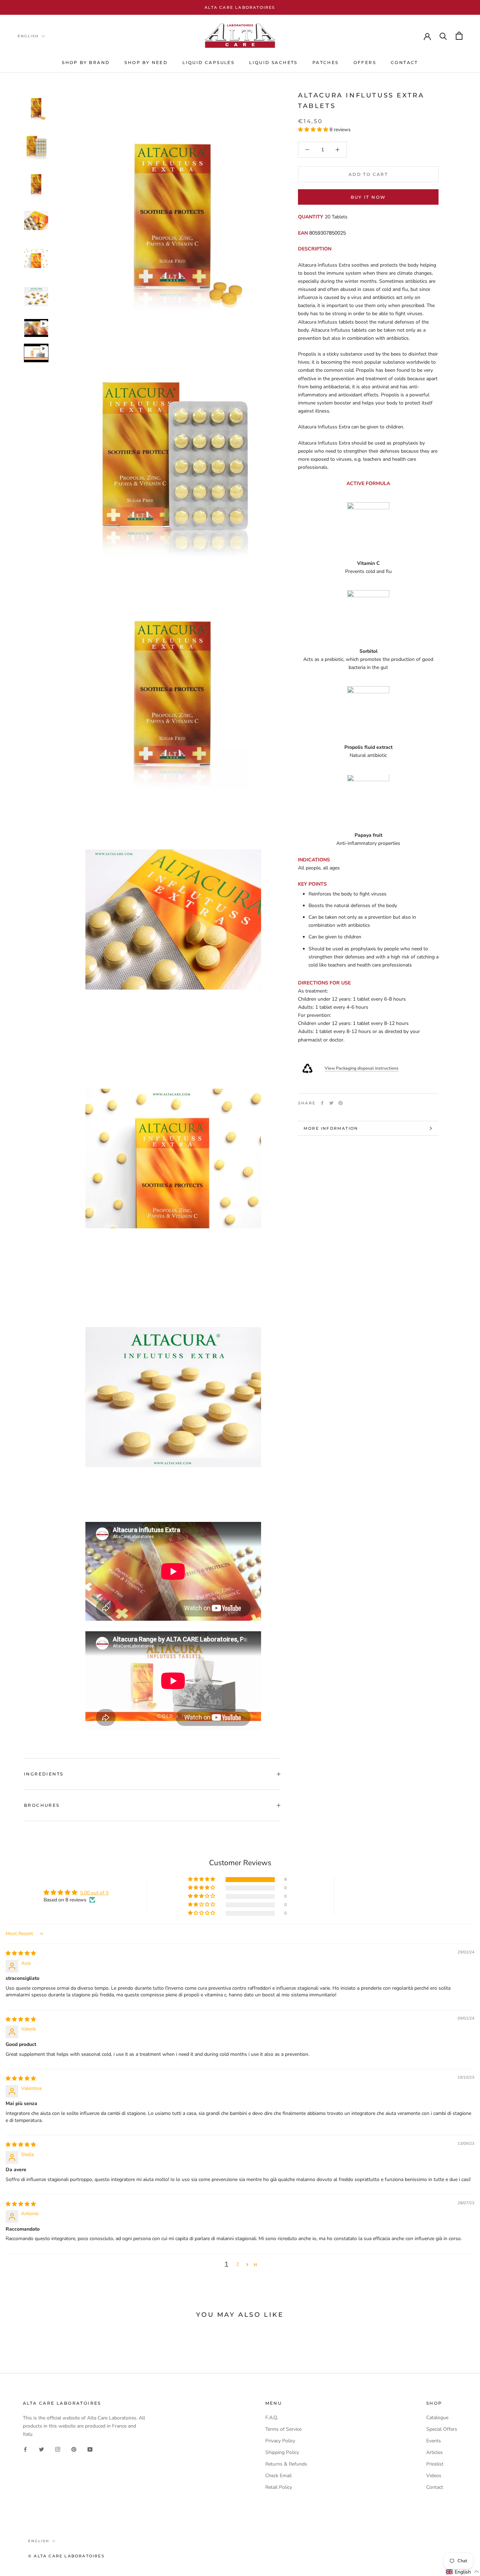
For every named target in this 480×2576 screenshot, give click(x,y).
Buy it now (368, 197)
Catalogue (437, 2418)
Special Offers (442, 2429)
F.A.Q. (272, 2418)
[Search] (443, 36)
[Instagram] (58, 2449)
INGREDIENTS (44, 1774)
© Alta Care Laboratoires (66, 2556)
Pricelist (435, 2464)
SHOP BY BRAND (86, 62)
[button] (314, 130)
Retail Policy (279, 2487)
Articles (434, 2452)
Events (434, 2441)
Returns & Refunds (286, 2464)
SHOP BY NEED (146, 62)
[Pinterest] (340, 1103)
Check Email (278, 2476)
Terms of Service (283, 2429)
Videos (434, 2476)
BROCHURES (42, 1805)
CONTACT (404, 62)
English (28, 36)
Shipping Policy (282, 2452)
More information (331, 1128)
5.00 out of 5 (94, 1893)
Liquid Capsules (208, 62)
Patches (326, 62)
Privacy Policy (280, 2441)
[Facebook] (322, 1103)
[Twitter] (331, 1103)
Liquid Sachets (273, 62)
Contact (435, 2487)
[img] (21, 1953)
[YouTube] (90, 2449)
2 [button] (238, 2264)
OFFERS (365, 62)
